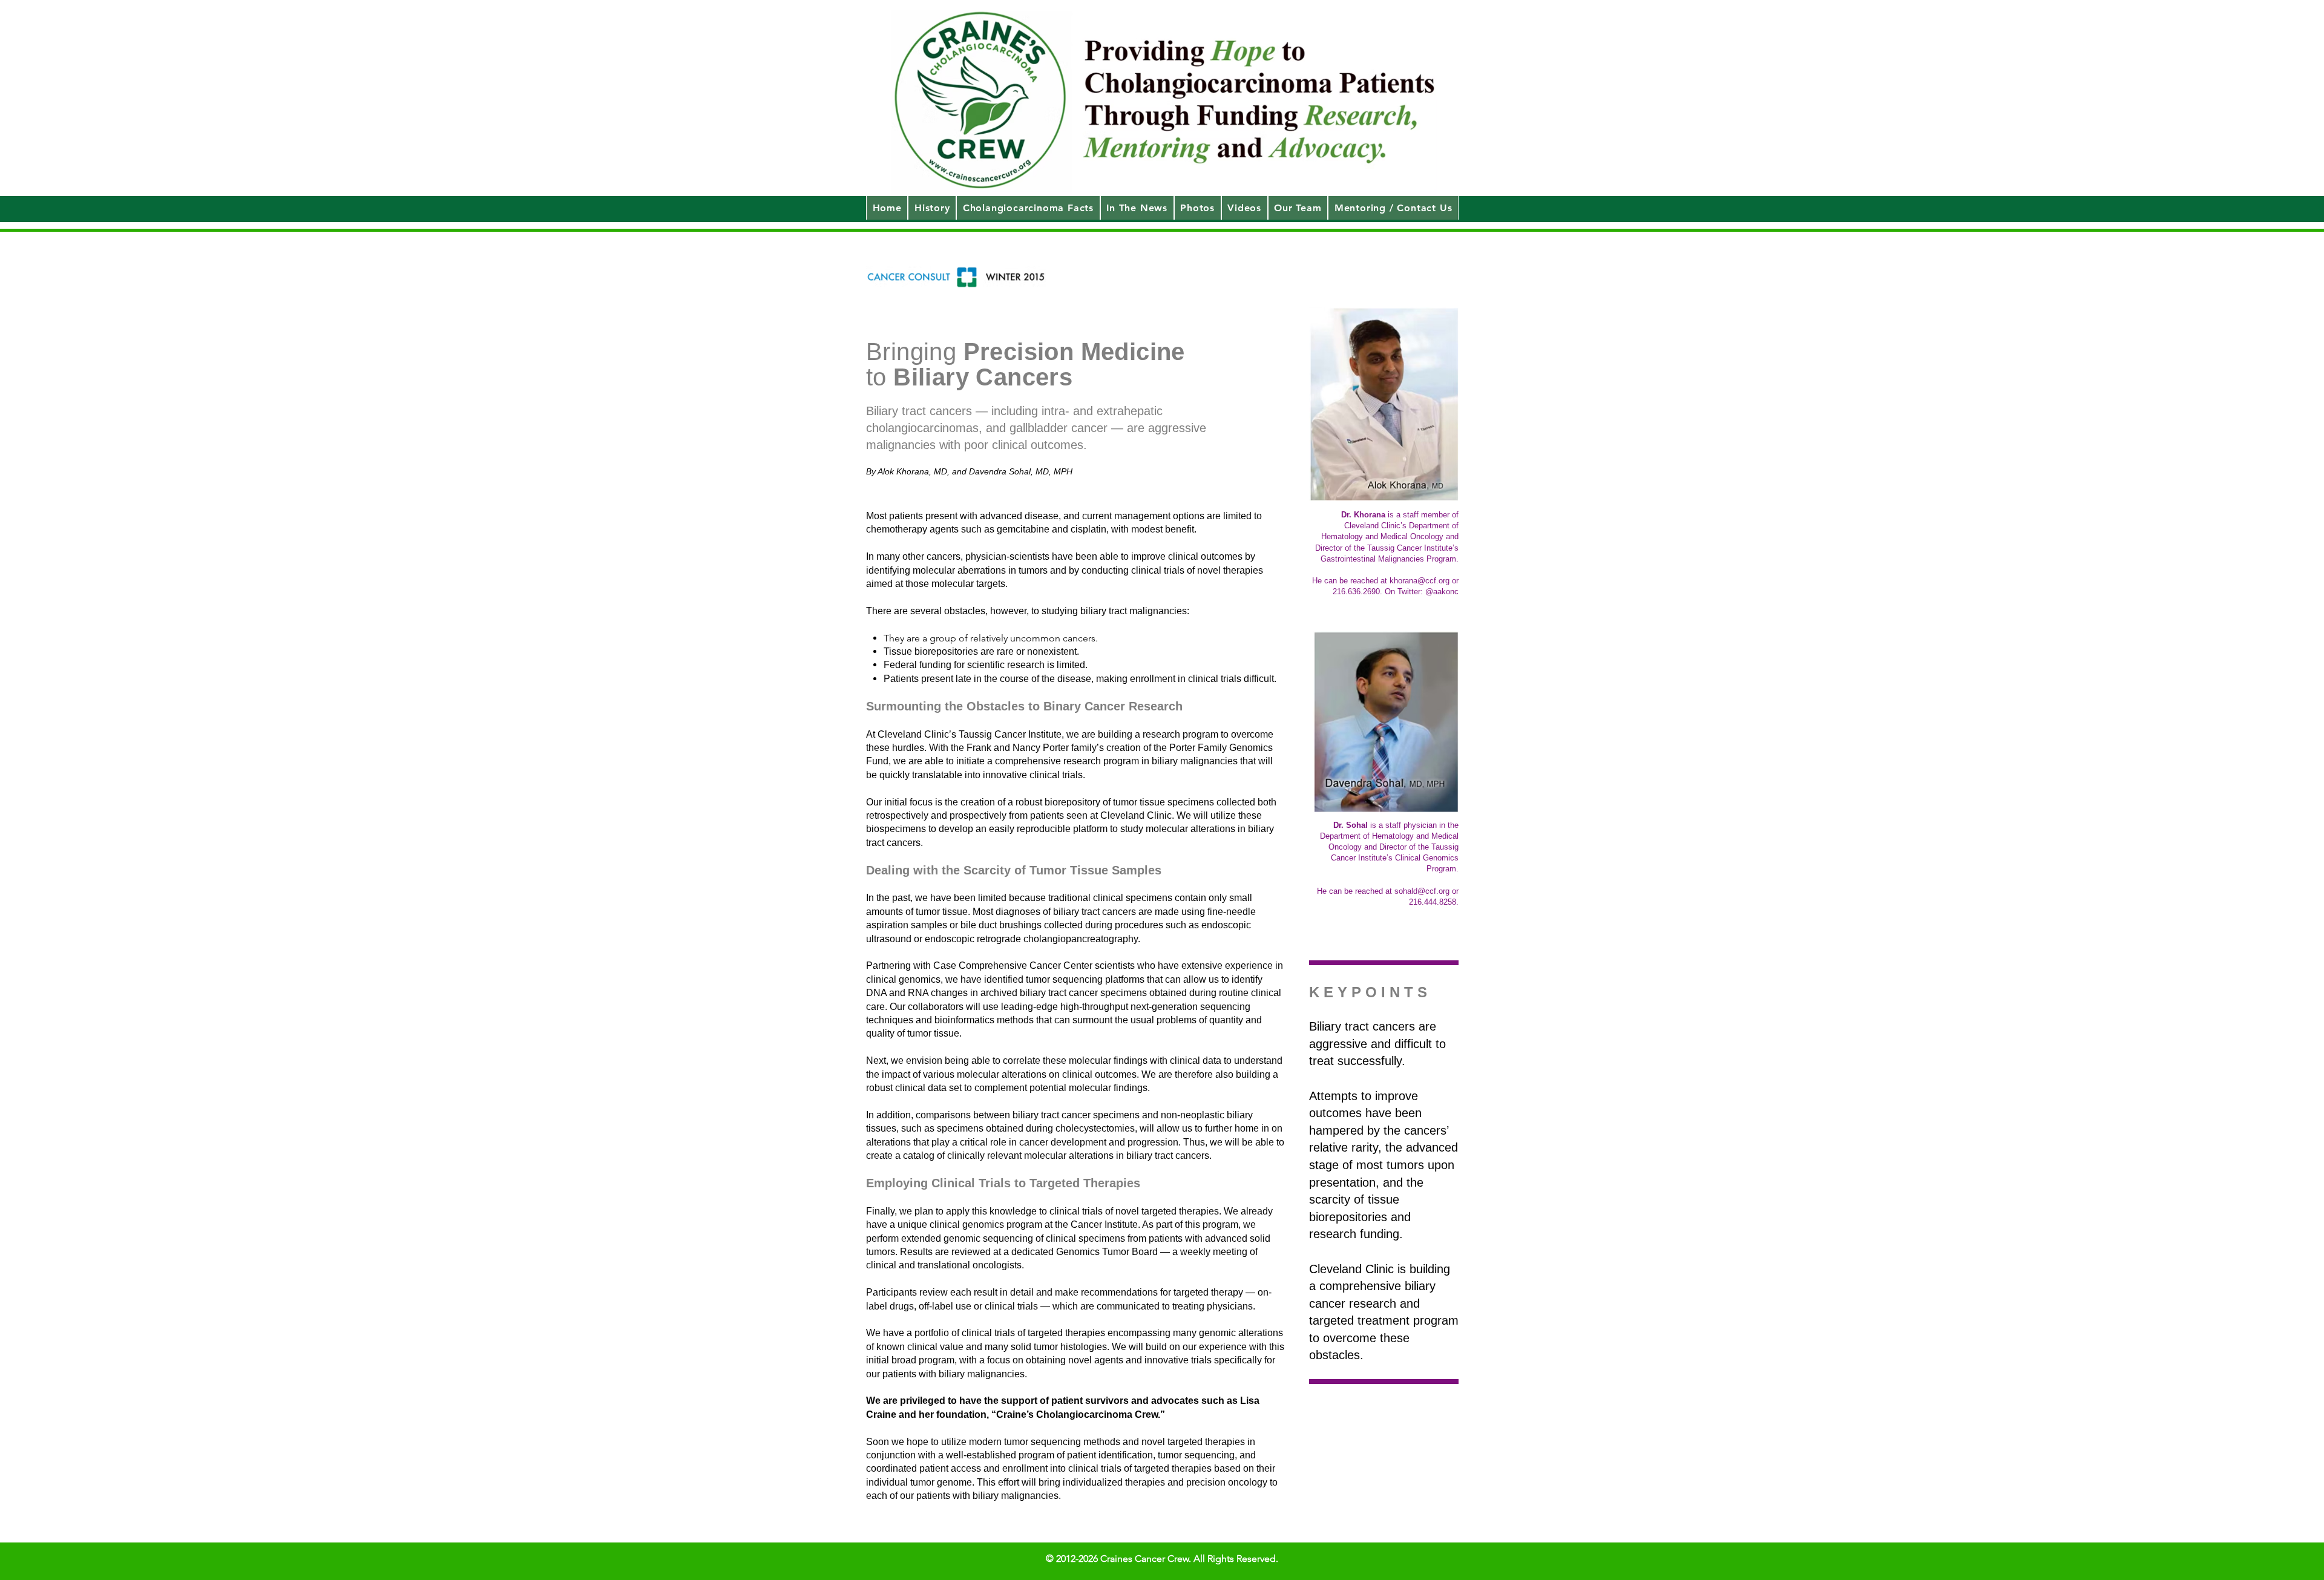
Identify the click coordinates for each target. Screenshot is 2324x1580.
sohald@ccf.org (1422, 891)
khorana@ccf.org (1420, 581)
